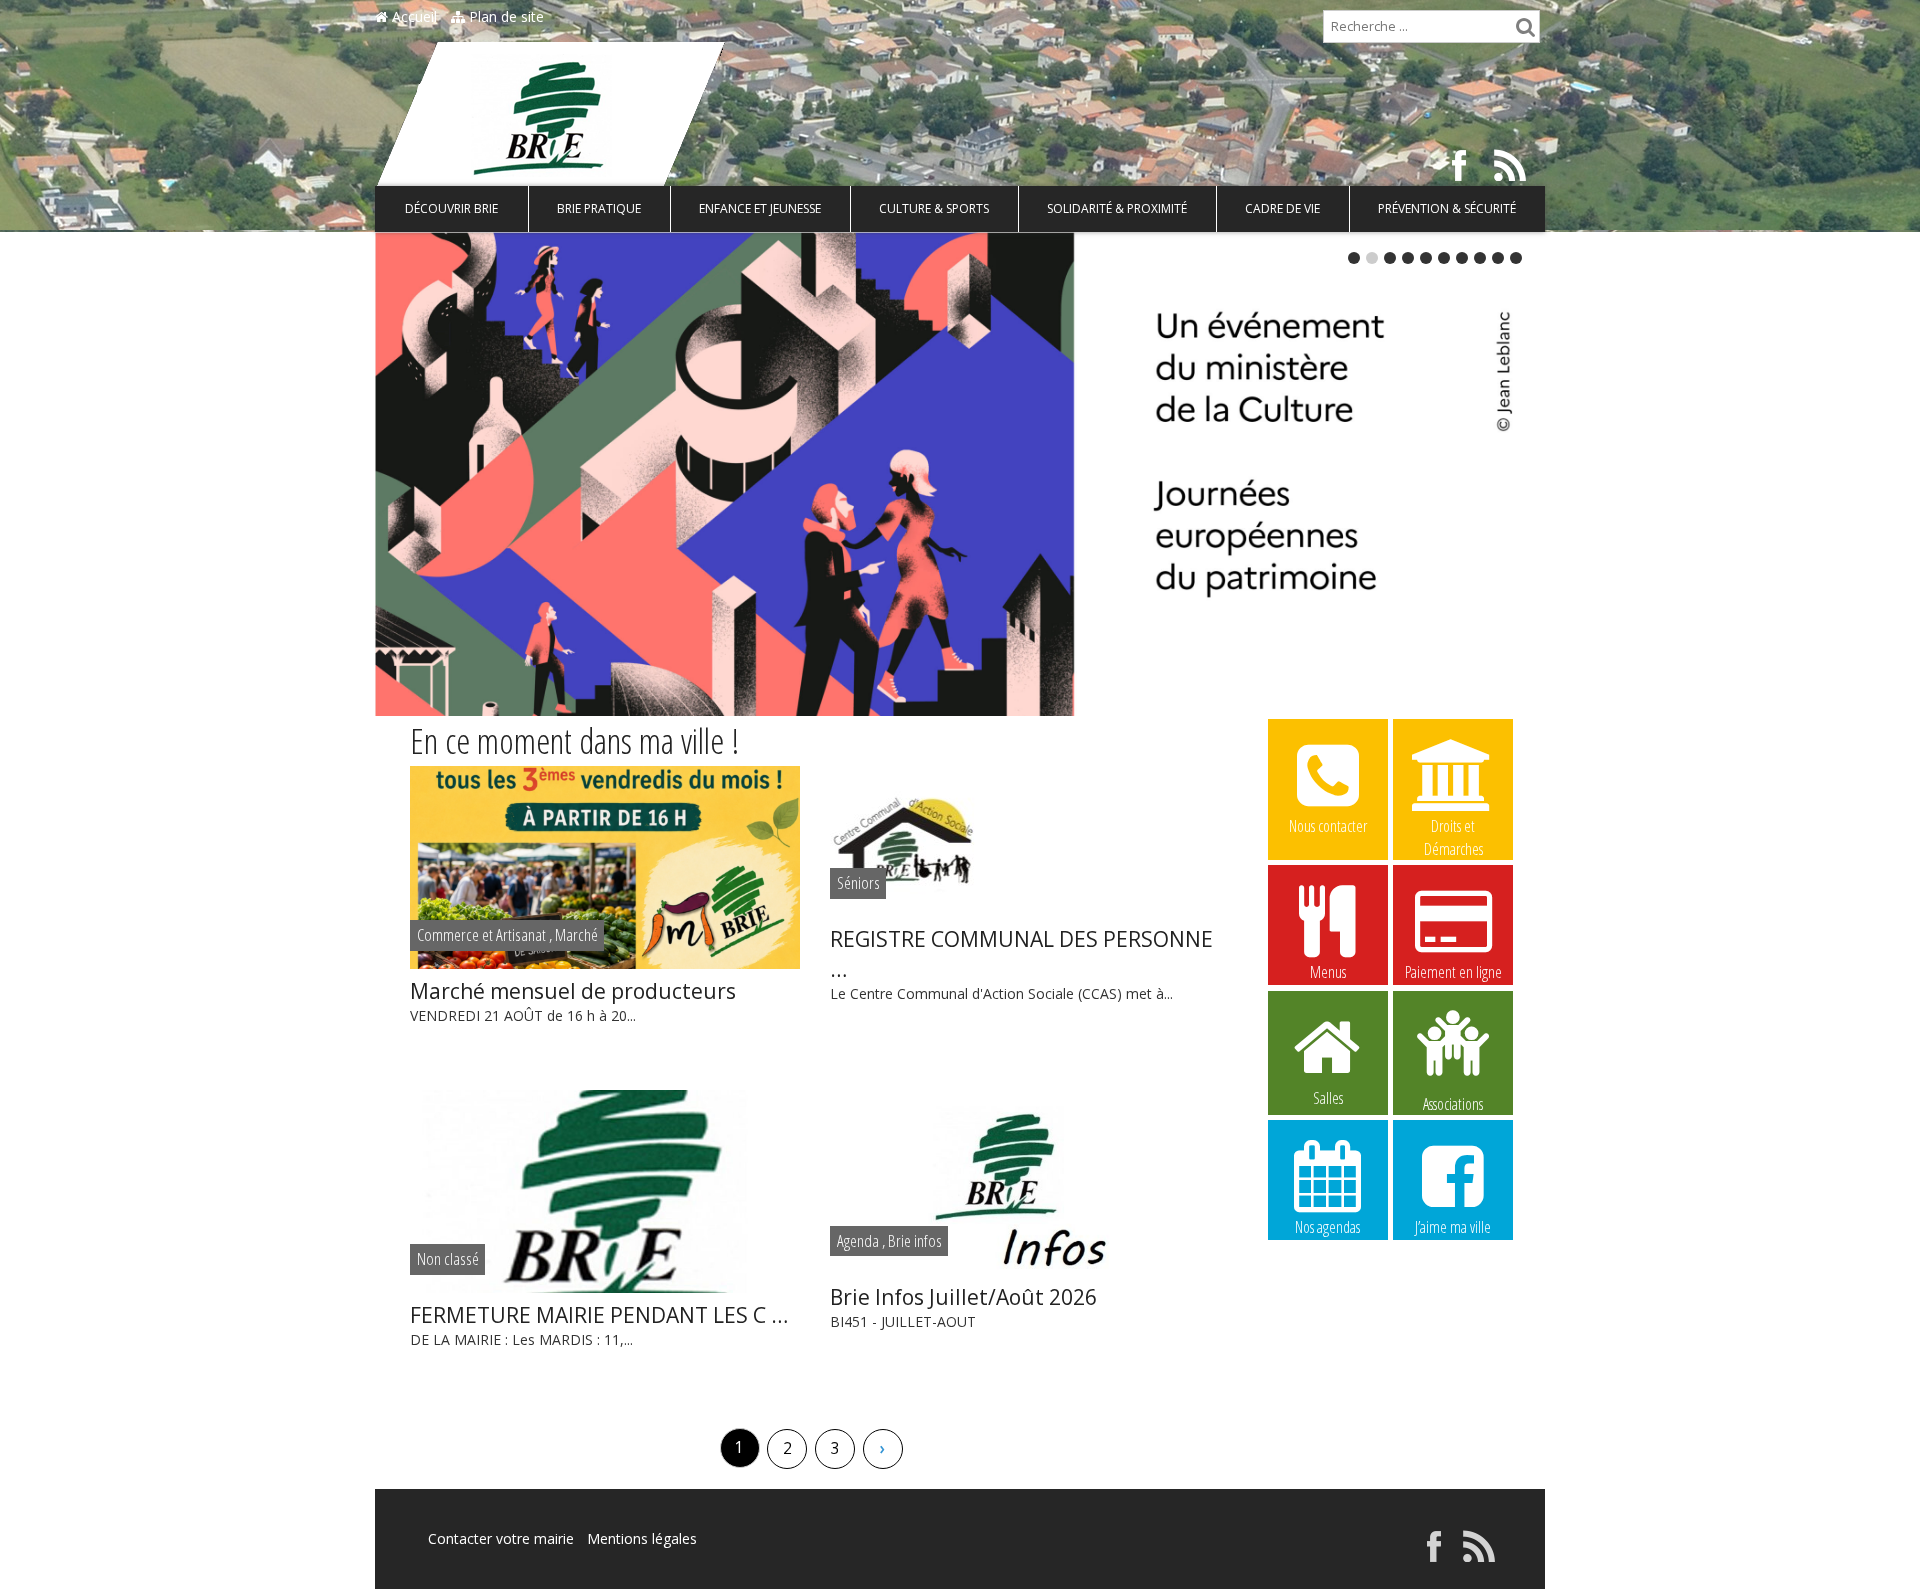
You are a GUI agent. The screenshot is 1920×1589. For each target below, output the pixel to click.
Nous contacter (1328, 826)
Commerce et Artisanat (481, 934)
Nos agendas (1327, 1227)
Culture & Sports (934, 208)
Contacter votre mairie (501, 1538)
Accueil (412, 16)
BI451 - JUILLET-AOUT (963, 1307)
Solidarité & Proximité (1117, 208)
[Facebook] (1459, 175)
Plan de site (504, 16)
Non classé (448, 1258)
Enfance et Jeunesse (760, 208)
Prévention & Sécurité (1447, 208)
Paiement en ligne (1453, 972)
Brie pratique (599, 208)
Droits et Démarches (1453, 827)
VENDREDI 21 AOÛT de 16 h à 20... (573, 1001)
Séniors (858, 882)
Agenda (858, 1240)
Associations (1453, 1102)
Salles (1328, 1098)
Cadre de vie (1282, 208)
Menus (1328, 972)
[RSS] (1510, 175)
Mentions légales (642, 1538)
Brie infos (915, 1240)
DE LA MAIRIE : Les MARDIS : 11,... (599, 1325)
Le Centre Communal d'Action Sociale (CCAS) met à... (1021, 964)
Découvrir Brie (451, 208)
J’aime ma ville (1453, 1227)
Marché (576, 934)
